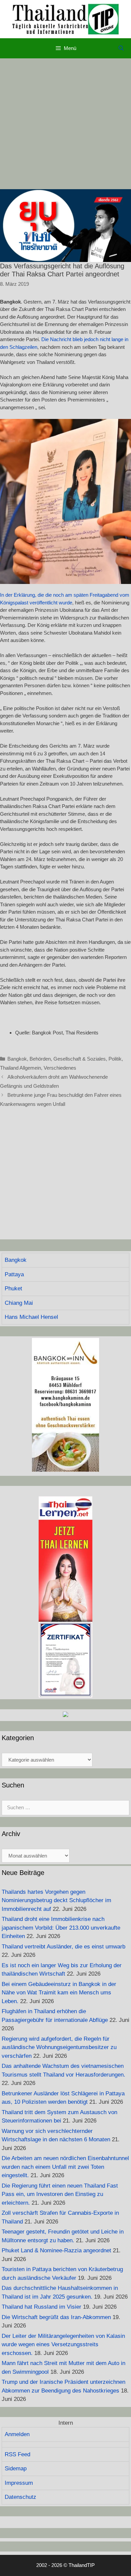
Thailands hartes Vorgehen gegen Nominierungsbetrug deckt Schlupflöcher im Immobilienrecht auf (56, 1900)
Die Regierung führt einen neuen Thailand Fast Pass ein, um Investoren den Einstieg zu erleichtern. (60, 2194)
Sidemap (16, 2468)
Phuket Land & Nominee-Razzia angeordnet (56, 2250)
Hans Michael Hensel (31, 1317)
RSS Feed (17, 2454)
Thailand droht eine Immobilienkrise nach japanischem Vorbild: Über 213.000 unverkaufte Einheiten (61, 1928)
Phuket (13, 1289)
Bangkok (17, 1059)
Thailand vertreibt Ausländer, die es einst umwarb (63, 1947)
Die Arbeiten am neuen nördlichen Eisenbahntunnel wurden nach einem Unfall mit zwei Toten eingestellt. (65, 2167)
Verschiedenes (60, 1068)
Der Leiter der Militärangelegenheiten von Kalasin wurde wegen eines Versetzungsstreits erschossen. (63, 2345)
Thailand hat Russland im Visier (41, 2307)
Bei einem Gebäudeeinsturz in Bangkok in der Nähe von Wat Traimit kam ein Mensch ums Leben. (59, 1993)
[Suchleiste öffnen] (121, 48)
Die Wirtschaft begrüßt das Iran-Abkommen (56, 2317)
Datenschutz (20, 2497)
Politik (115, 1059)
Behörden (40, 1059)
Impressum (19, 2483)
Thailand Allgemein (20, 1068)
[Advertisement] (65, 124)
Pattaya (14, 1274)
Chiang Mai (19, 1303)
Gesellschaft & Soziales (80, 1059)
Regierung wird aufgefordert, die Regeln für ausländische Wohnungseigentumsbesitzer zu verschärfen (59, 2047)
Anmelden (17, 2434)
